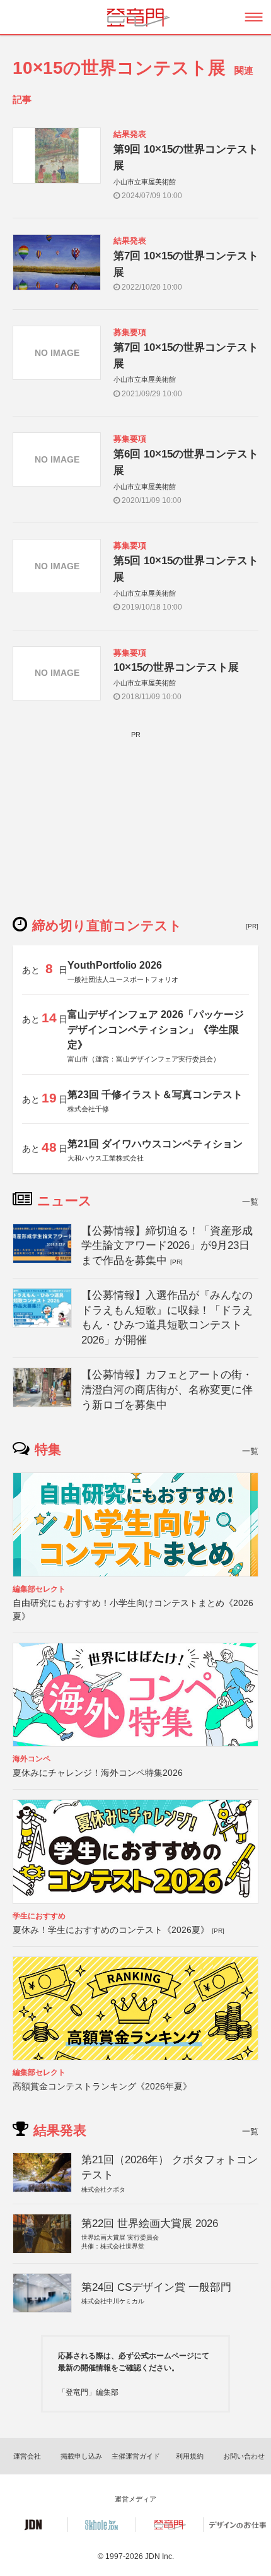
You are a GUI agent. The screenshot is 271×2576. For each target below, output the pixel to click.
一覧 (250, 1202)
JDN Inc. (159, 2556)
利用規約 (190, 2456)
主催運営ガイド (136, 2456)
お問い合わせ (244, 2456)
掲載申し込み (81, 2456)
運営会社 (27, 2456)
